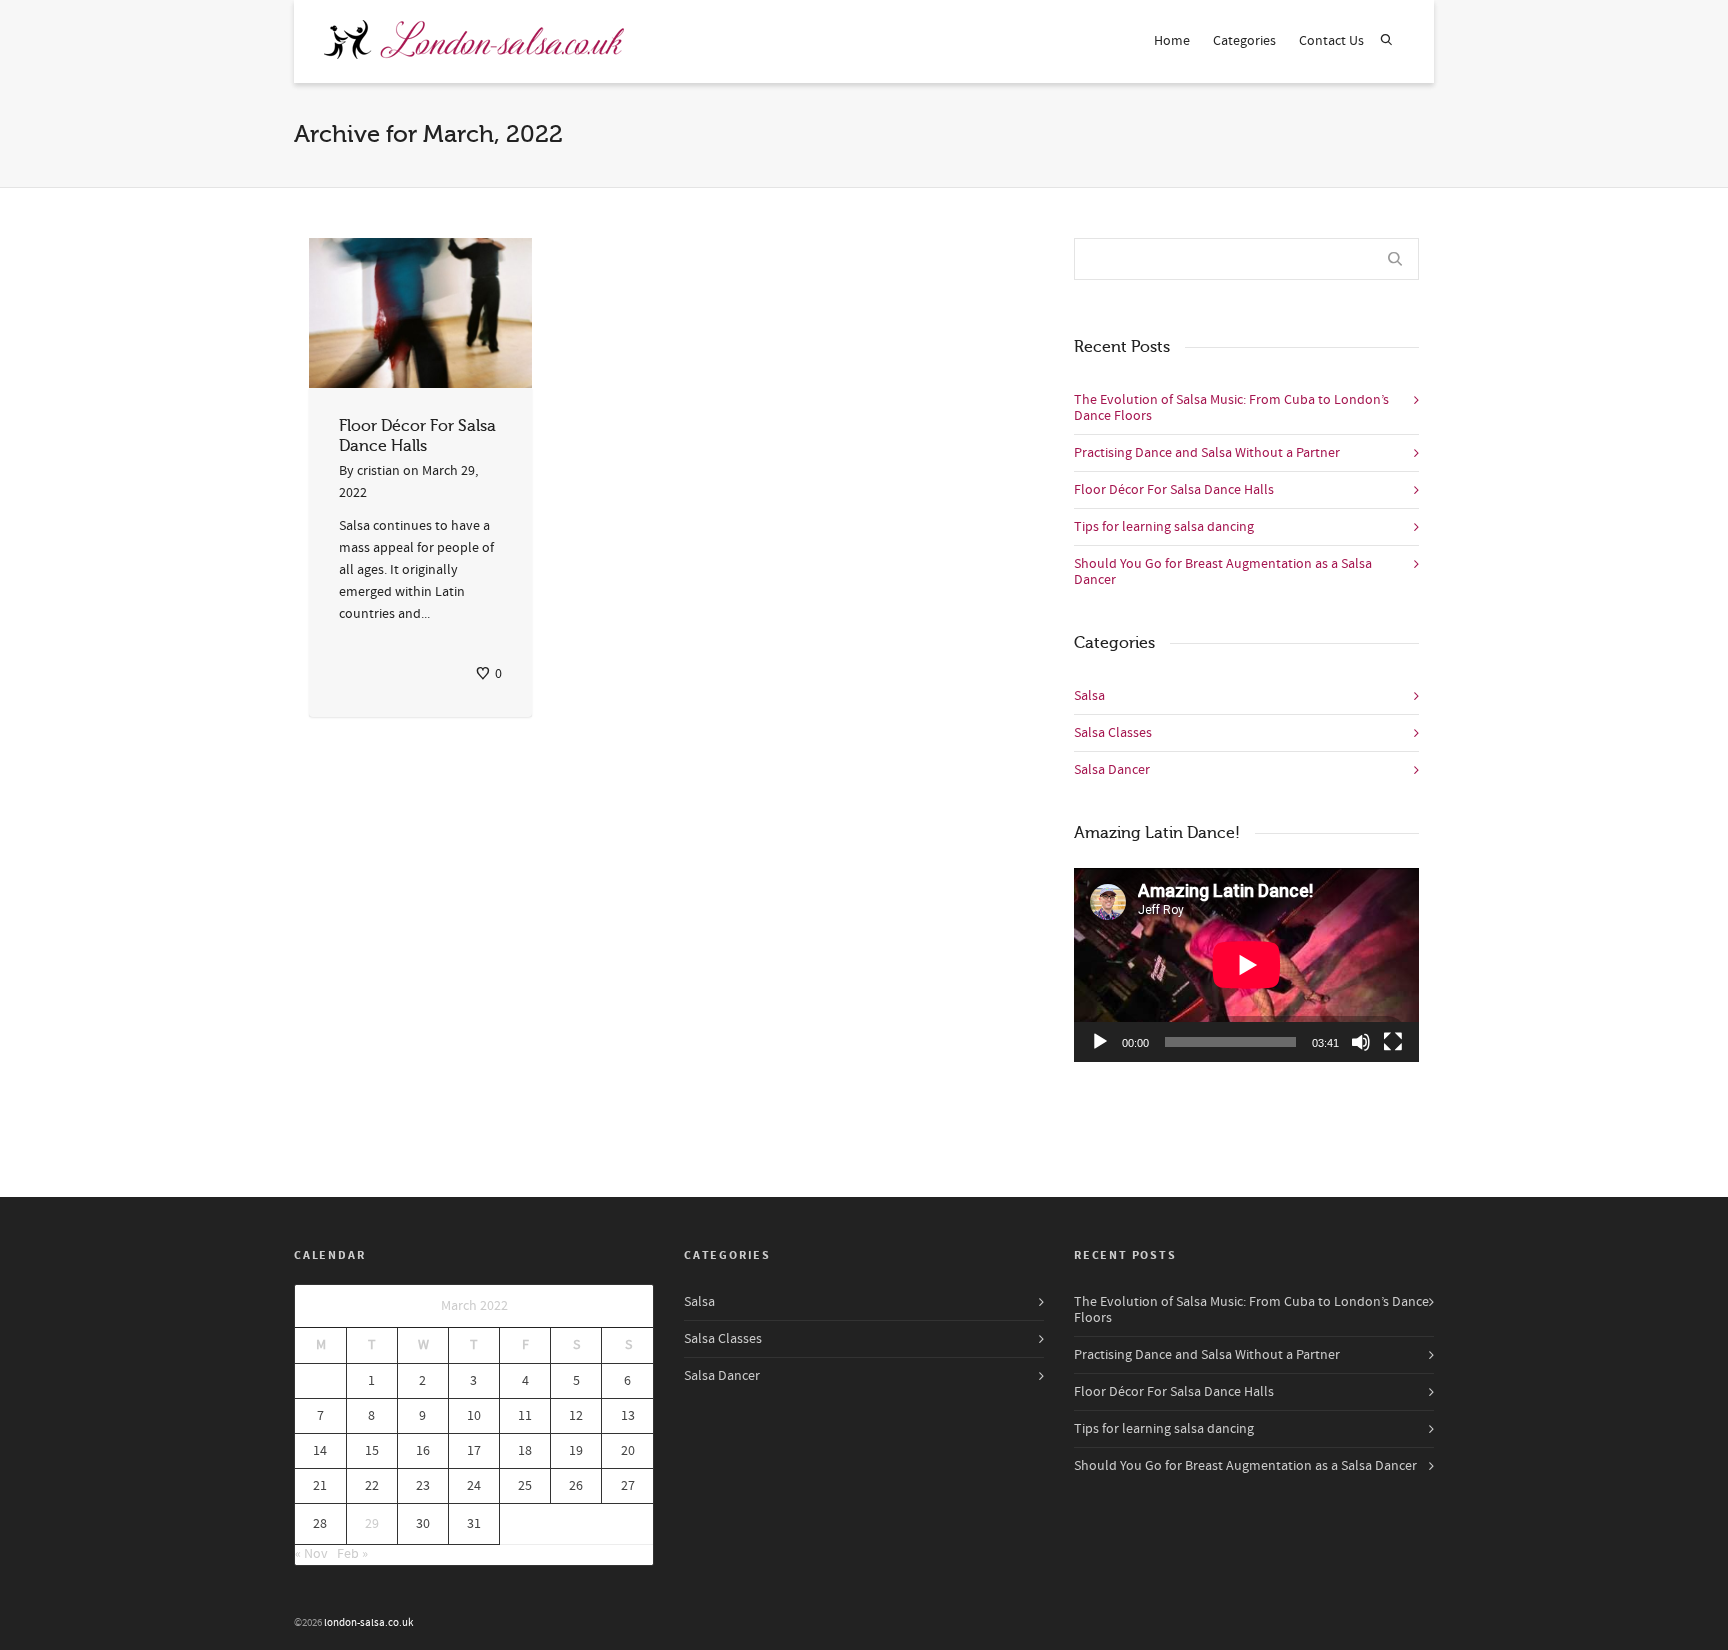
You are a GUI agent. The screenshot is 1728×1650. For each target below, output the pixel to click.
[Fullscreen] (1393, 1042)
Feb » (352, 1554)
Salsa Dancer (1112, 770)
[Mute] (1361, 1042)
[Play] (1100, 1042)
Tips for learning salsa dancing (1164, 527)
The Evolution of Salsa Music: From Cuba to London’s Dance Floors (1231, 408)
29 (372, 1524)
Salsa (1089, 696)
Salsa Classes (1113, 733)
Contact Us (1331, 41)
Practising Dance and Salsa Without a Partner (1207, 453)
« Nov (311, 1554)
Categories (1244, 41)
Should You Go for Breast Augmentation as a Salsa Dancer (1223, 572)
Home (1172, 41)
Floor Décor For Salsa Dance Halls (1174, 490)
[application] (1246, 965)
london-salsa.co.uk (368, 1623)
